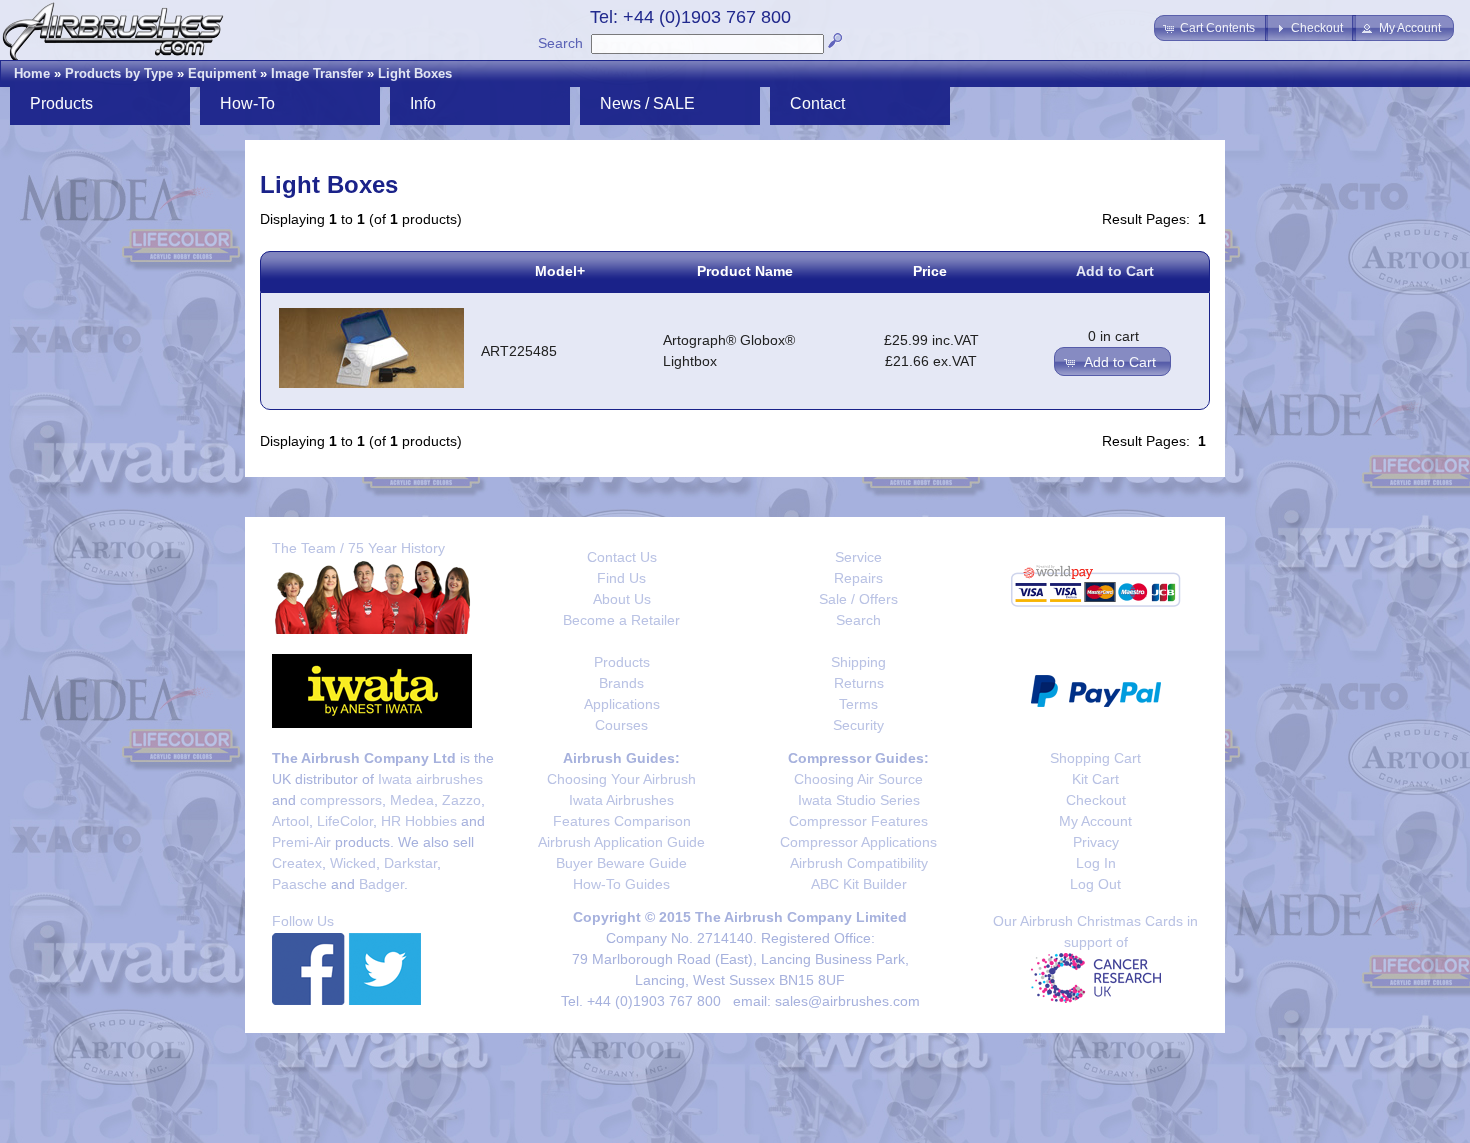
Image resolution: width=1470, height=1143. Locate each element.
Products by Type (119, 73)
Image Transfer (317, 73)
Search (560, 43)
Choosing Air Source (858, 779)
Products (622, 662)
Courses (621, 725)
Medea (412, 800)
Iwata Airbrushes (621, 800)
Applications (622, 704)
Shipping (858, 662)
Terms (858, 704)
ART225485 (519, 351)
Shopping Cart (1095, 758)
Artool (290, 821)
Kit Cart (1095, 779)
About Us (622, 599)
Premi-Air (301, 842)
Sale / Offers (858, 599)
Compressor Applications (858, 842)
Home (32, 73)
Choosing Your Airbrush (621, 779)
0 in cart (1113, 336)
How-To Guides (621, 884)
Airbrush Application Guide (621, 842)
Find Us (621, 578)
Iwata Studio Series (859, 800)
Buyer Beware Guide (621, 863)
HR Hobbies (419, 821)
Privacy (1096, 842)
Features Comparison (622, 821)
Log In (1096, 863)
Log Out (1095, 884)
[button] (1211, 28)
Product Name (745, 271)
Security (858, 725)
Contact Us (622, 557)
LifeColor (345, 821)
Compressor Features (858, 821)
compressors (341, 800)
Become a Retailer (621, 620)
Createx (297, 863)
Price (930, 271)
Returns (859, 683)
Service (858, 557)
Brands (621, 683)
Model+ (560, 271)
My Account (1095, 821)
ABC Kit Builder (859, 884)
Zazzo (461, 800)
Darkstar (410, 863)
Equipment (222, 73)
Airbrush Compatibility (859, 863)
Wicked (353, 863)
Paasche (299, 884)
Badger (381, 884)
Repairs (858, 578)
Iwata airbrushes (430, 779)
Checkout (1096, 800)
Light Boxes (415, 73)
